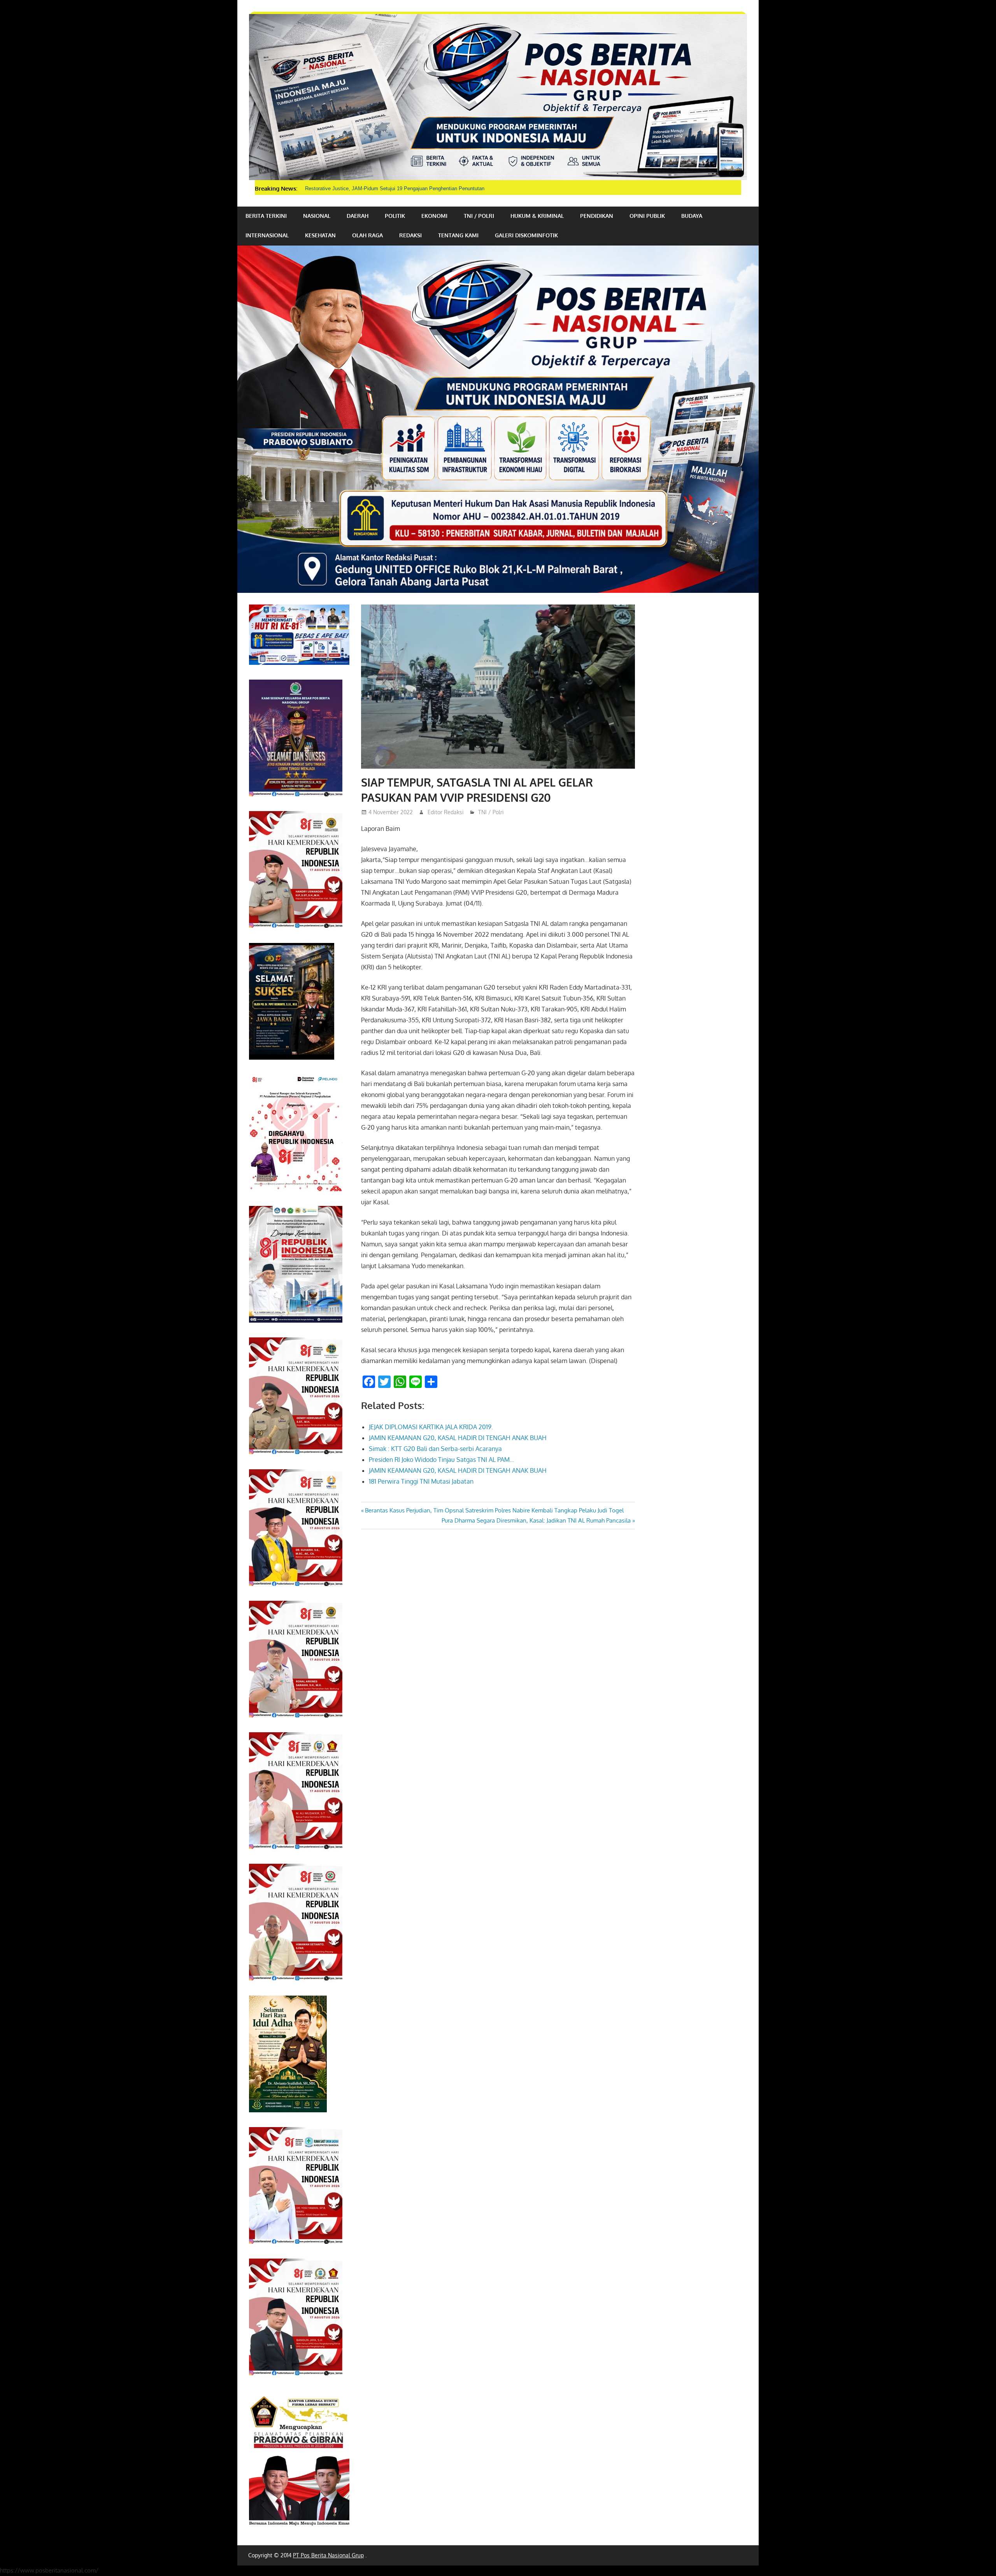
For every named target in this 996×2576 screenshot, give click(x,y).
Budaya (692, 216)
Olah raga (367, 235)
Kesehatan (320, 235)
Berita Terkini (266, 216)
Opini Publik (647, 216)
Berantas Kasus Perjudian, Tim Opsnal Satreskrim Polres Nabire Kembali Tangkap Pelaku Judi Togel (494, 1510)
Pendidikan (597, 216)
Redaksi (410, 235)
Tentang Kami (458, 235)
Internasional (267, 235)
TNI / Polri (479, 216)
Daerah (358, 216)
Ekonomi (434, 216)
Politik (395, 216)
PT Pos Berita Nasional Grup (328, 2555)
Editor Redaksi (446, 812)
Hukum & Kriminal (537, 216)
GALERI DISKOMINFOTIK (526, 235)
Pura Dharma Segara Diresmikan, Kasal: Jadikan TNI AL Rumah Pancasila (536, 1520)
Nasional (317, 216)
